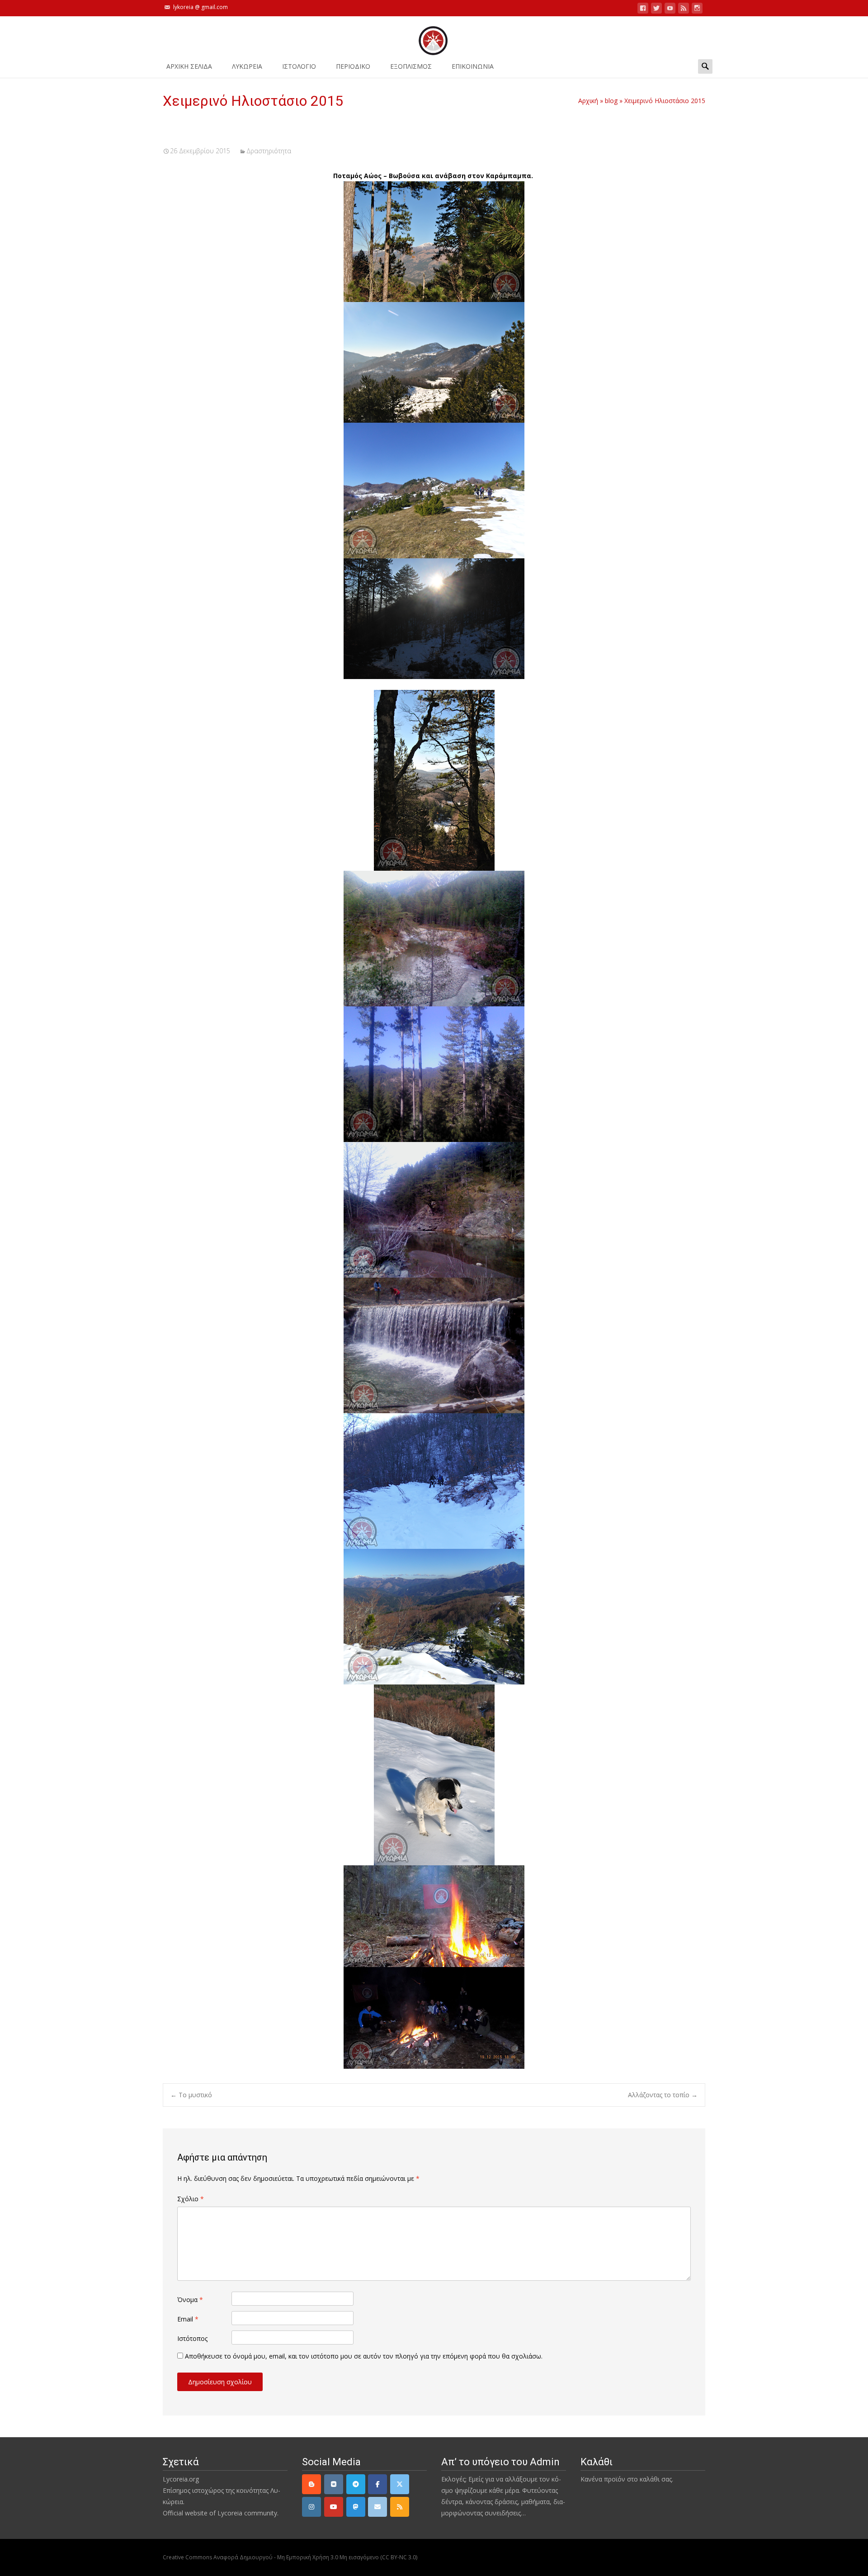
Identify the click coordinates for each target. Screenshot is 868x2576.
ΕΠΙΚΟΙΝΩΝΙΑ (473, 66)
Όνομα (190, 2300)
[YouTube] (334, 2507)
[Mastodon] (356, 2507)
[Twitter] (400, 2484)
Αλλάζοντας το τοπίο (663, 2095)
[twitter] (656, 10)
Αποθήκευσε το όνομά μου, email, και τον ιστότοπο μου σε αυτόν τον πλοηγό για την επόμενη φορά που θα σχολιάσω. (364, 2356)
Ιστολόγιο (299, 66)
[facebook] (643, 10)
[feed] (684, 10)
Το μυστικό (191, 2095)
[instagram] (697, 10)
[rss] (400, 2507)
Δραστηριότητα (269, 151)
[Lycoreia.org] (434, 36)
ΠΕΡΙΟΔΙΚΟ (353, 66)
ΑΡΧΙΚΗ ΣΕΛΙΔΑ (189, 66)
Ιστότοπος (192, 2338)
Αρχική (588, 101)
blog (611, 101)
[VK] (334, 2484)
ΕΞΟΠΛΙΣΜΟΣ (411, 66)
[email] (377, 2507)
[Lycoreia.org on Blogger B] (311, 2484)
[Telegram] (356, 2484)
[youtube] (670, 10)
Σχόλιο (191, 2199)
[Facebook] (377, 2484)
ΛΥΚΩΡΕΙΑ (247, 66)
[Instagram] (311, 2507)
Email (188, 2319)
